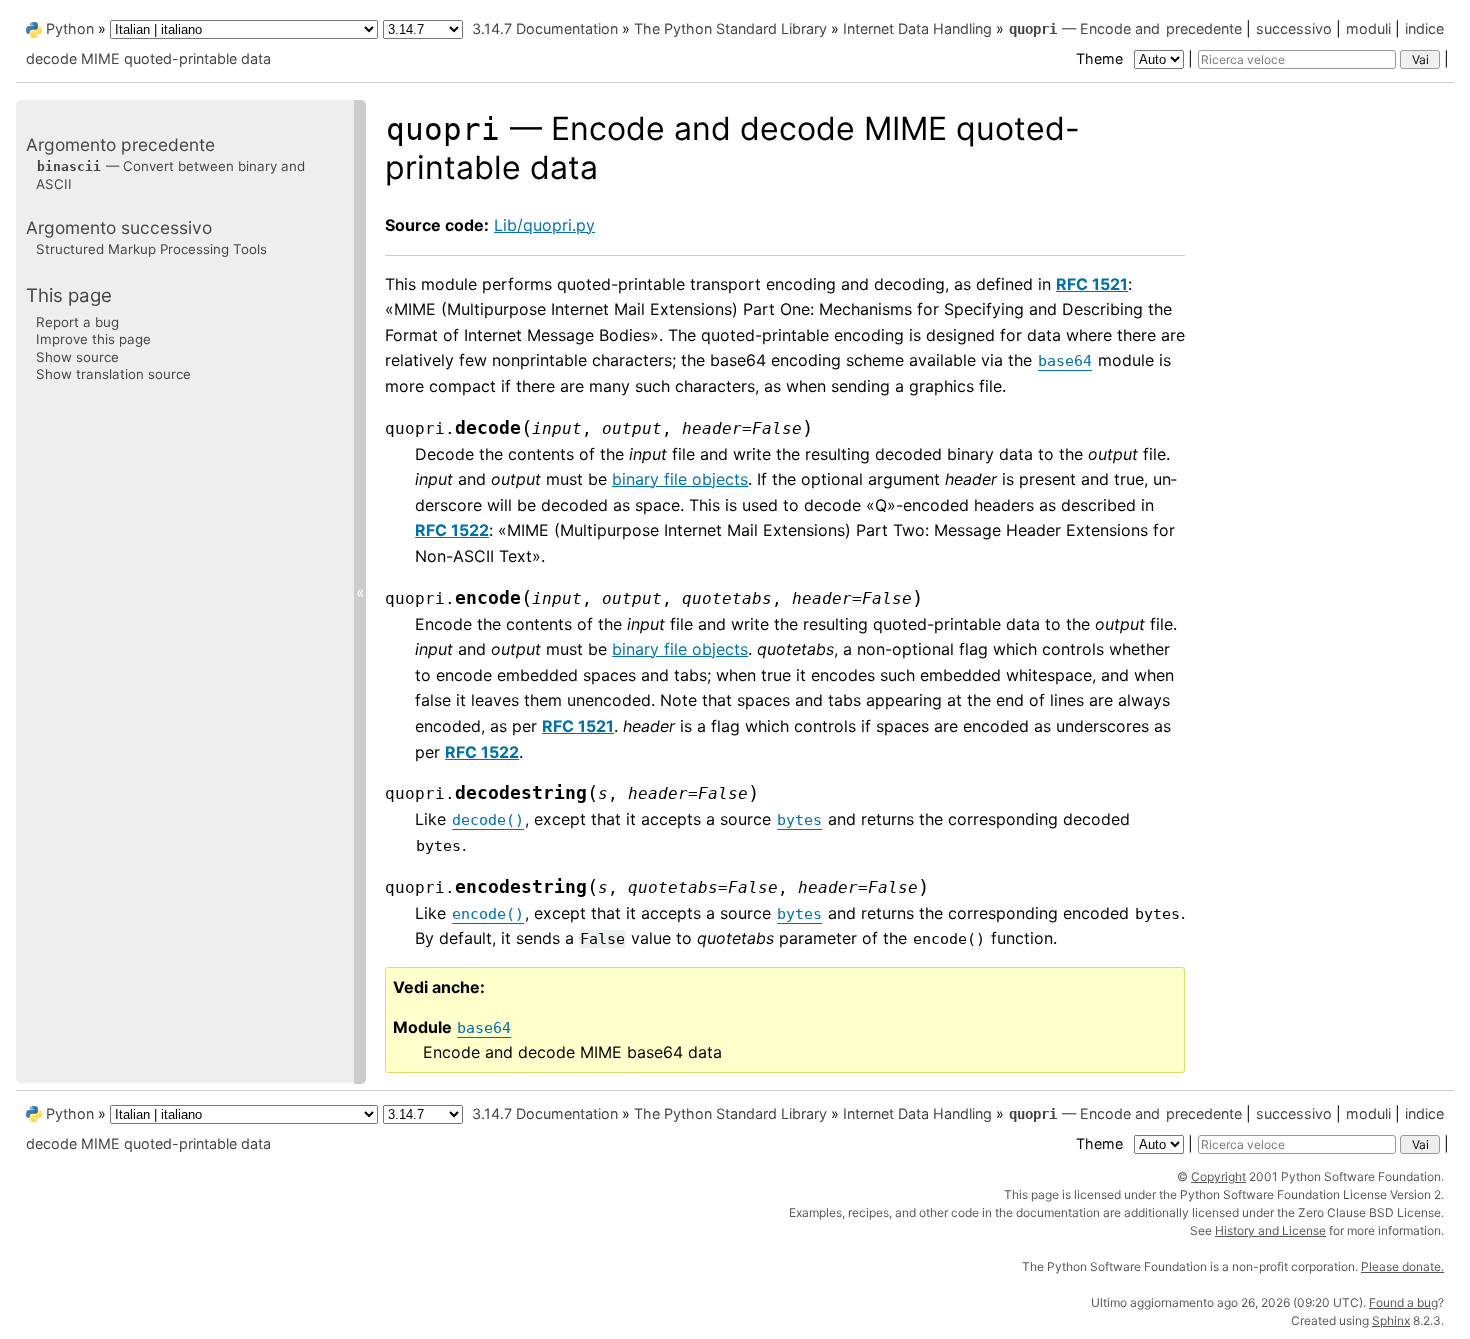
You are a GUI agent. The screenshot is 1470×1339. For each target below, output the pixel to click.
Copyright (1218, 1176)
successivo (1294, 28)
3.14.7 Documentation (545, 28)
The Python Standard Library (730, 28)
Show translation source (113, 374)
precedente (1204, 28)
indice (1424, 28)
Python (70, 28)
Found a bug (1403, 1302)
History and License (1270, 1230)
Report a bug (77, 322)
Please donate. (1402, 1266)
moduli (1368, 28)
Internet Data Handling (917, 28)
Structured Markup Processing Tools (151, 249)
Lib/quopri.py (544, 225)
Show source (77, 356)
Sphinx (1391, 1320)
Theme (1101, 58)
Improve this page (93, 339)
